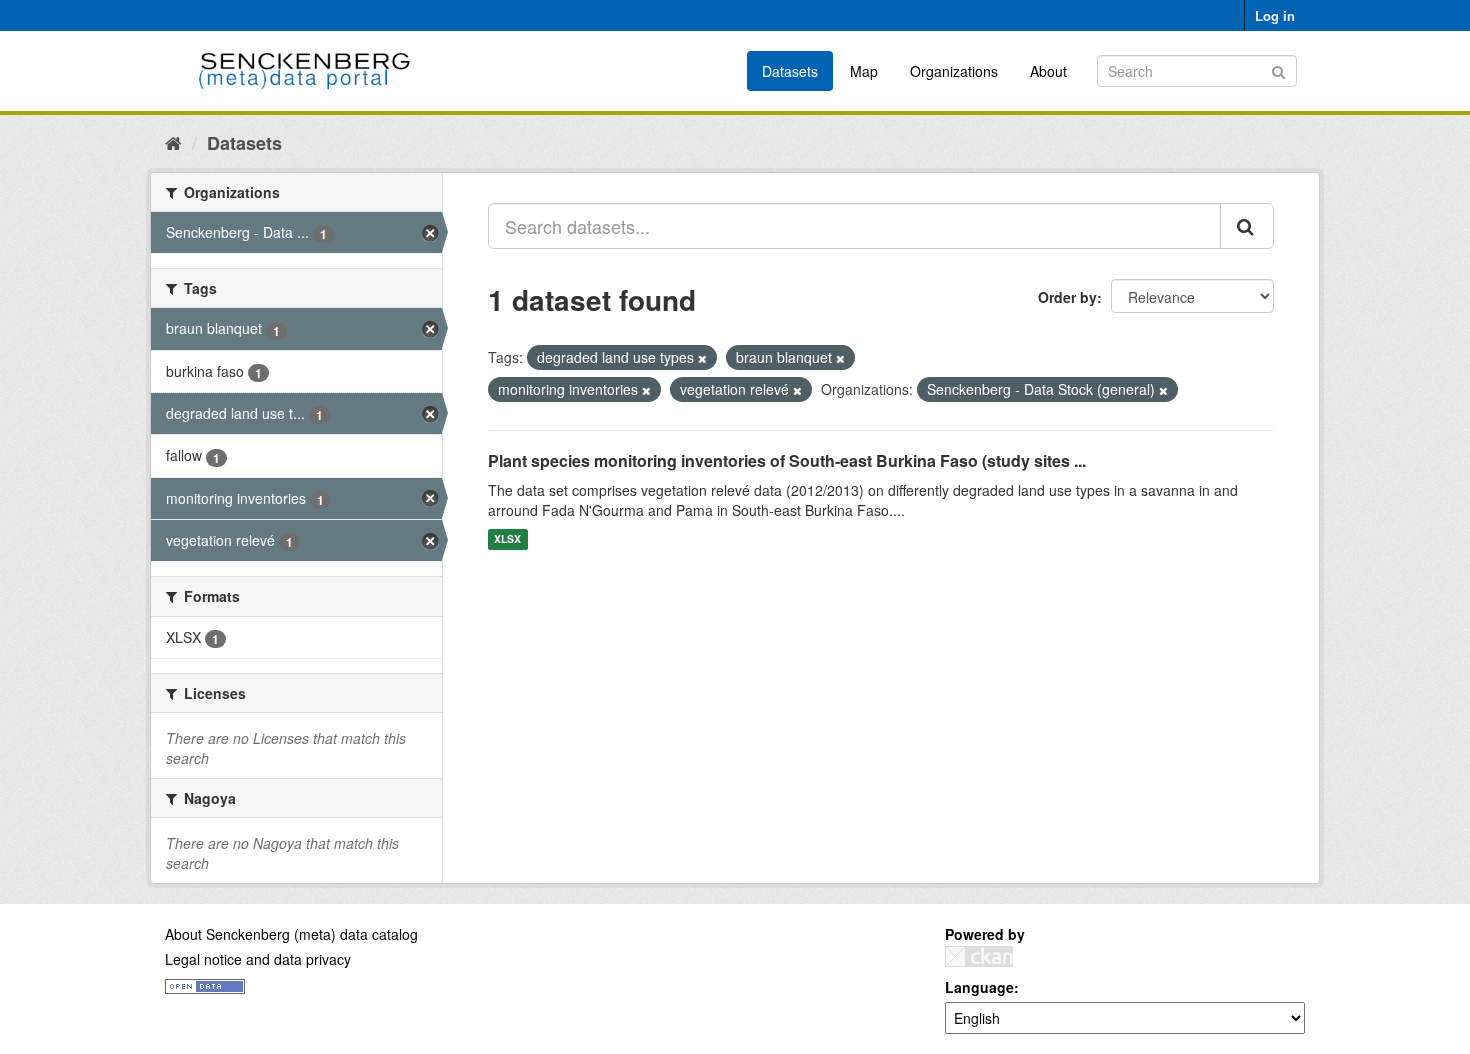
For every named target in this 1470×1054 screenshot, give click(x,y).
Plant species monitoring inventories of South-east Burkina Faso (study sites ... (787, 460)
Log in (1275, 15)
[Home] (173, 142)
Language (979, 987)
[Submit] (1278, 69)
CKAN (979, 956)
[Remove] (702, 358)
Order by (1067, 297)
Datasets (790, 71)
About (1048, 71)
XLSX (507, 539)
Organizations (954, 71)
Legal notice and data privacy (258, 959)
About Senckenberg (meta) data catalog (291, 934)
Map (864, 71)
